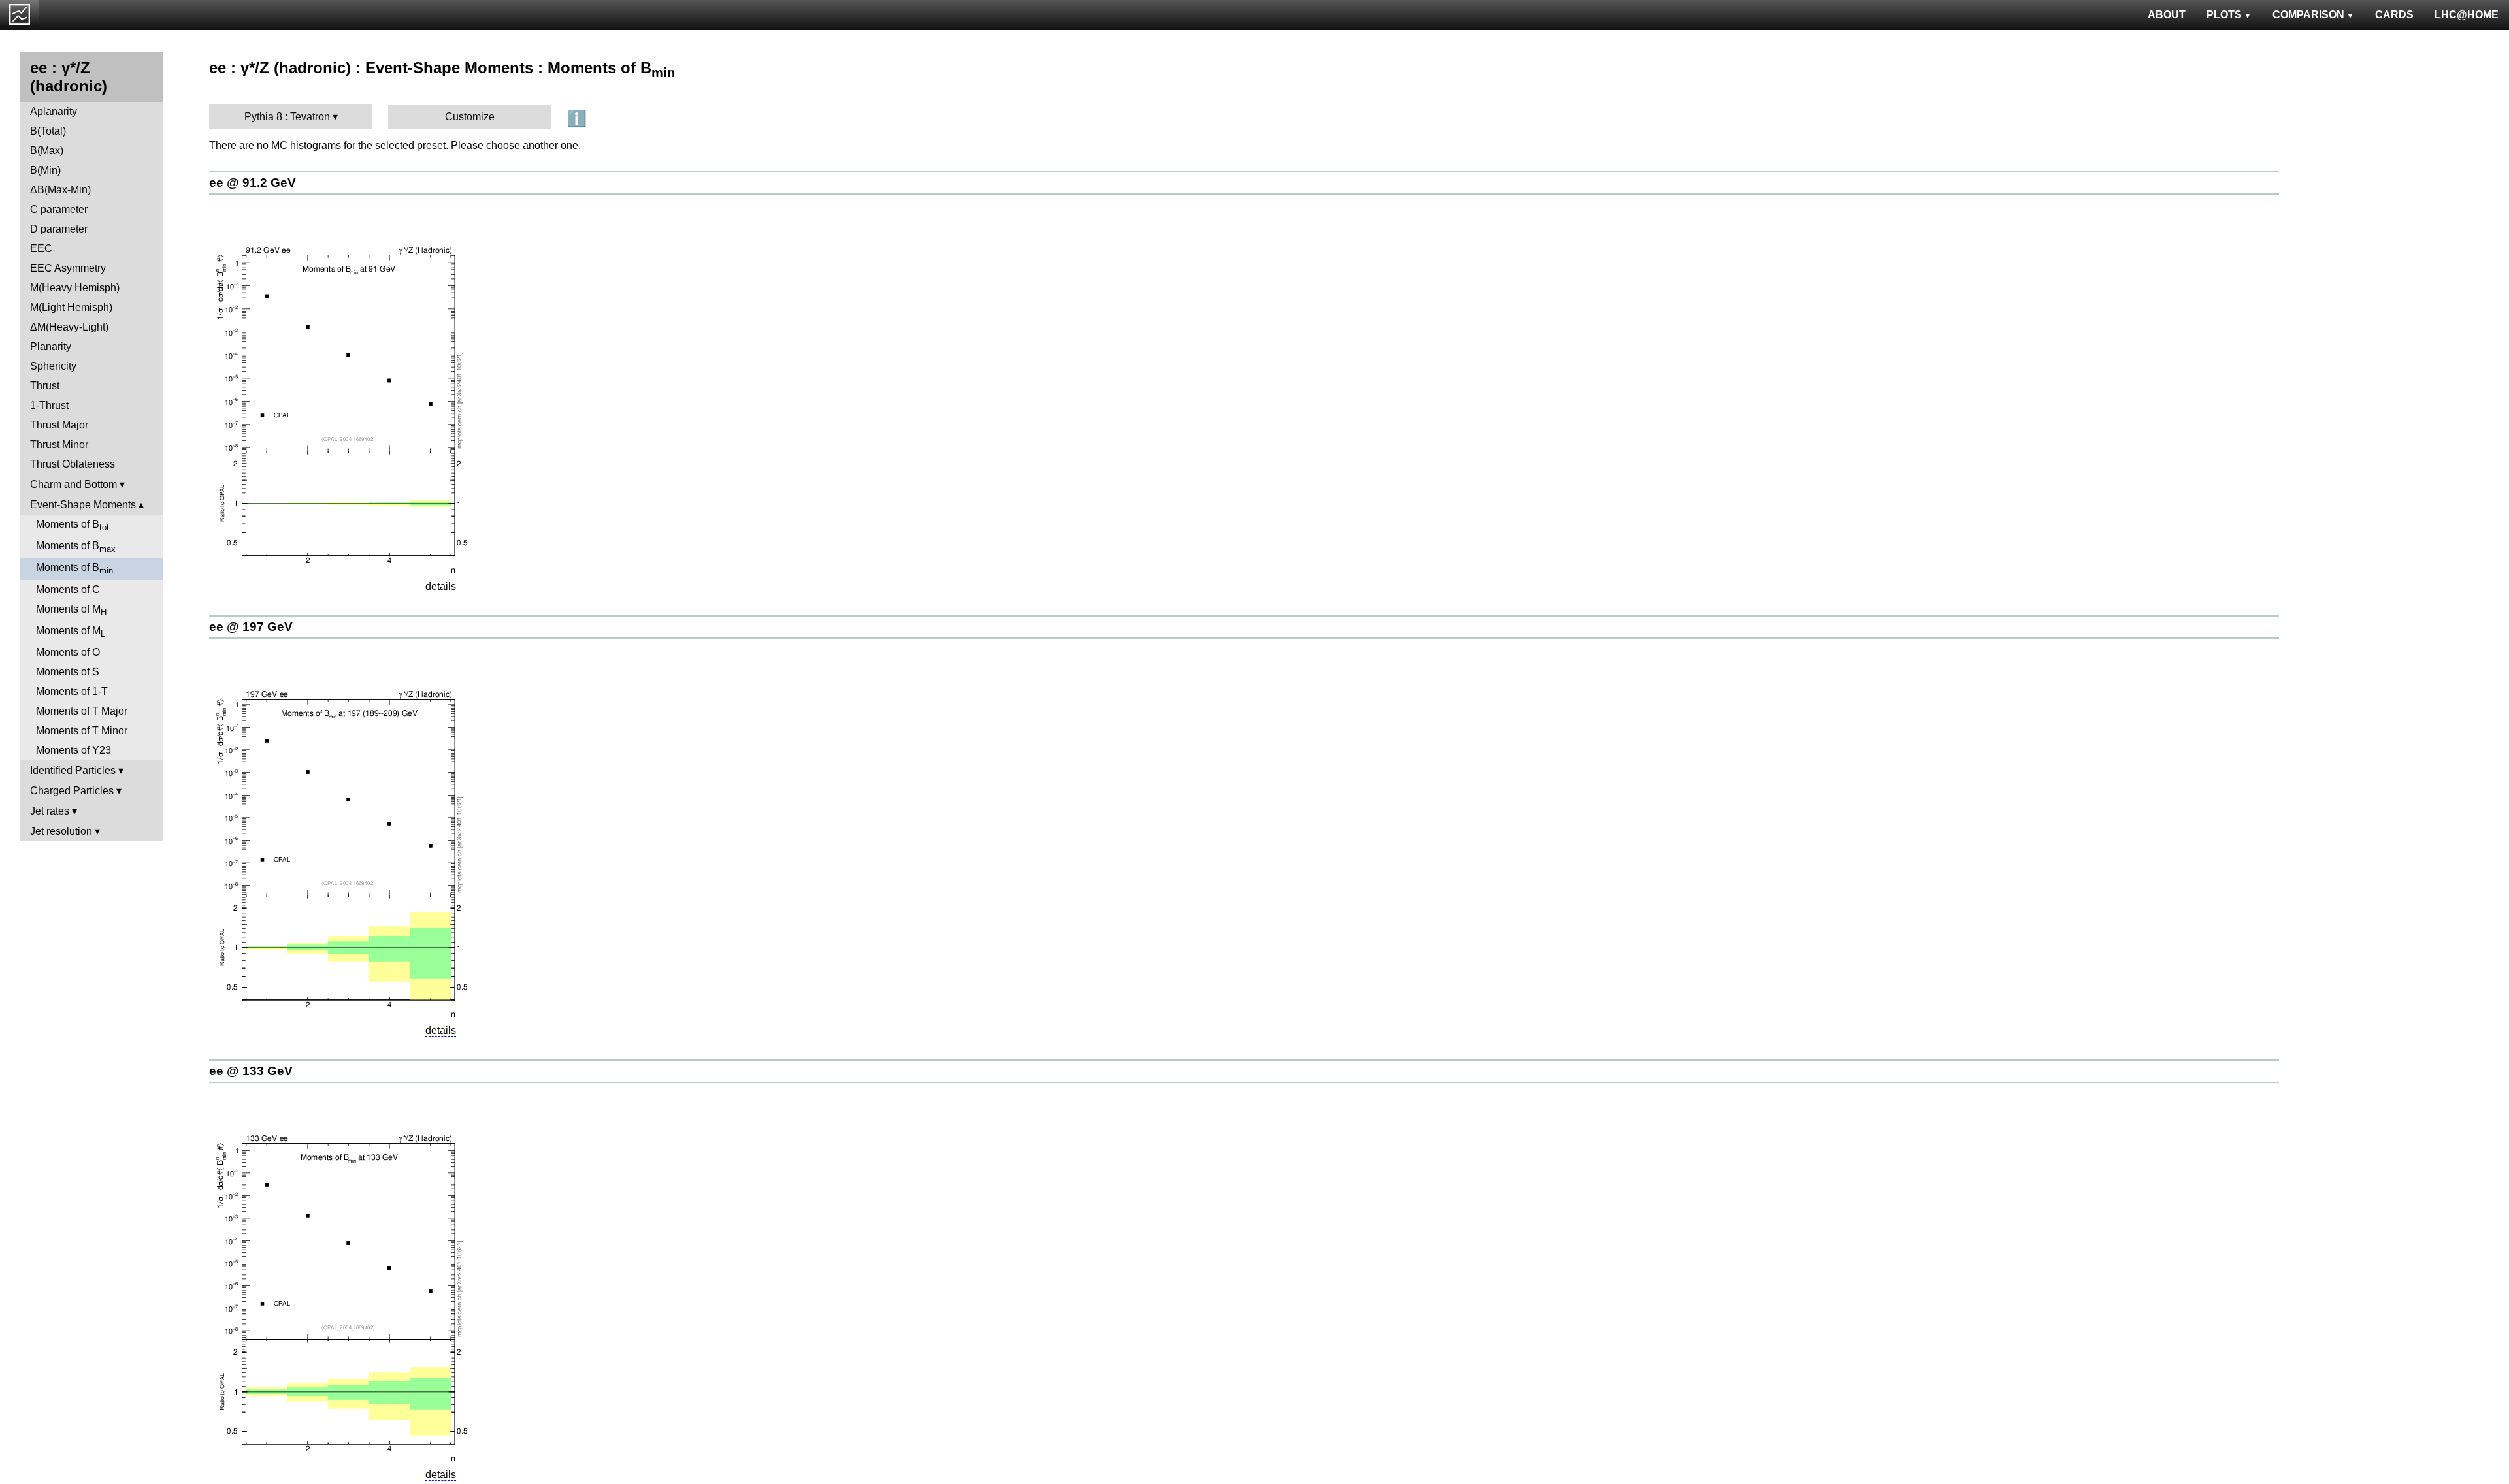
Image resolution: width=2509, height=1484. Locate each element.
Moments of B (73, 525)
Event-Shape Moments (83, 505)
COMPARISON (2308, 15)
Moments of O (68, 652)
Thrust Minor (59, 444)
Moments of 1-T (72, 691)
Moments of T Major (82, 711)
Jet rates (50, 811)
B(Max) (47, 151)
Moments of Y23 (74, 750)
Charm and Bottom (74, 484)
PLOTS (2224, 15)
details (441, 586)
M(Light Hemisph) (71, 307)
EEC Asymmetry (68, 268)
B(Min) (45, 170)
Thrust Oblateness (73, 464)
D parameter (59, 229)
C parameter (59, 209)
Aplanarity (54, 111)
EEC (41, 249)
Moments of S (68, 672)
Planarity (51, 347)
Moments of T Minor (82, 731)
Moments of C (68, 589)
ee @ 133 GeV (251, 1071)
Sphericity (53, 366)
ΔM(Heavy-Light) (69, 327)
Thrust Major (59, 425)
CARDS (2394, 15)
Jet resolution (61, 831)
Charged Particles (72, 791)
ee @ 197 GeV (251, 627)
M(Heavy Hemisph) (75, 288)
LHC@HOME (2467, 15)
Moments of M (71, 610)
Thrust (45, 386)
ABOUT (2167, 15)
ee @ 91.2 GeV (253, 183)
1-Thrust (49, 405)
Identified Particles (73, 770)
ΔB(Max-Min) (60, 190)
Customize (470, 117)
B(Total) (48, 131)
